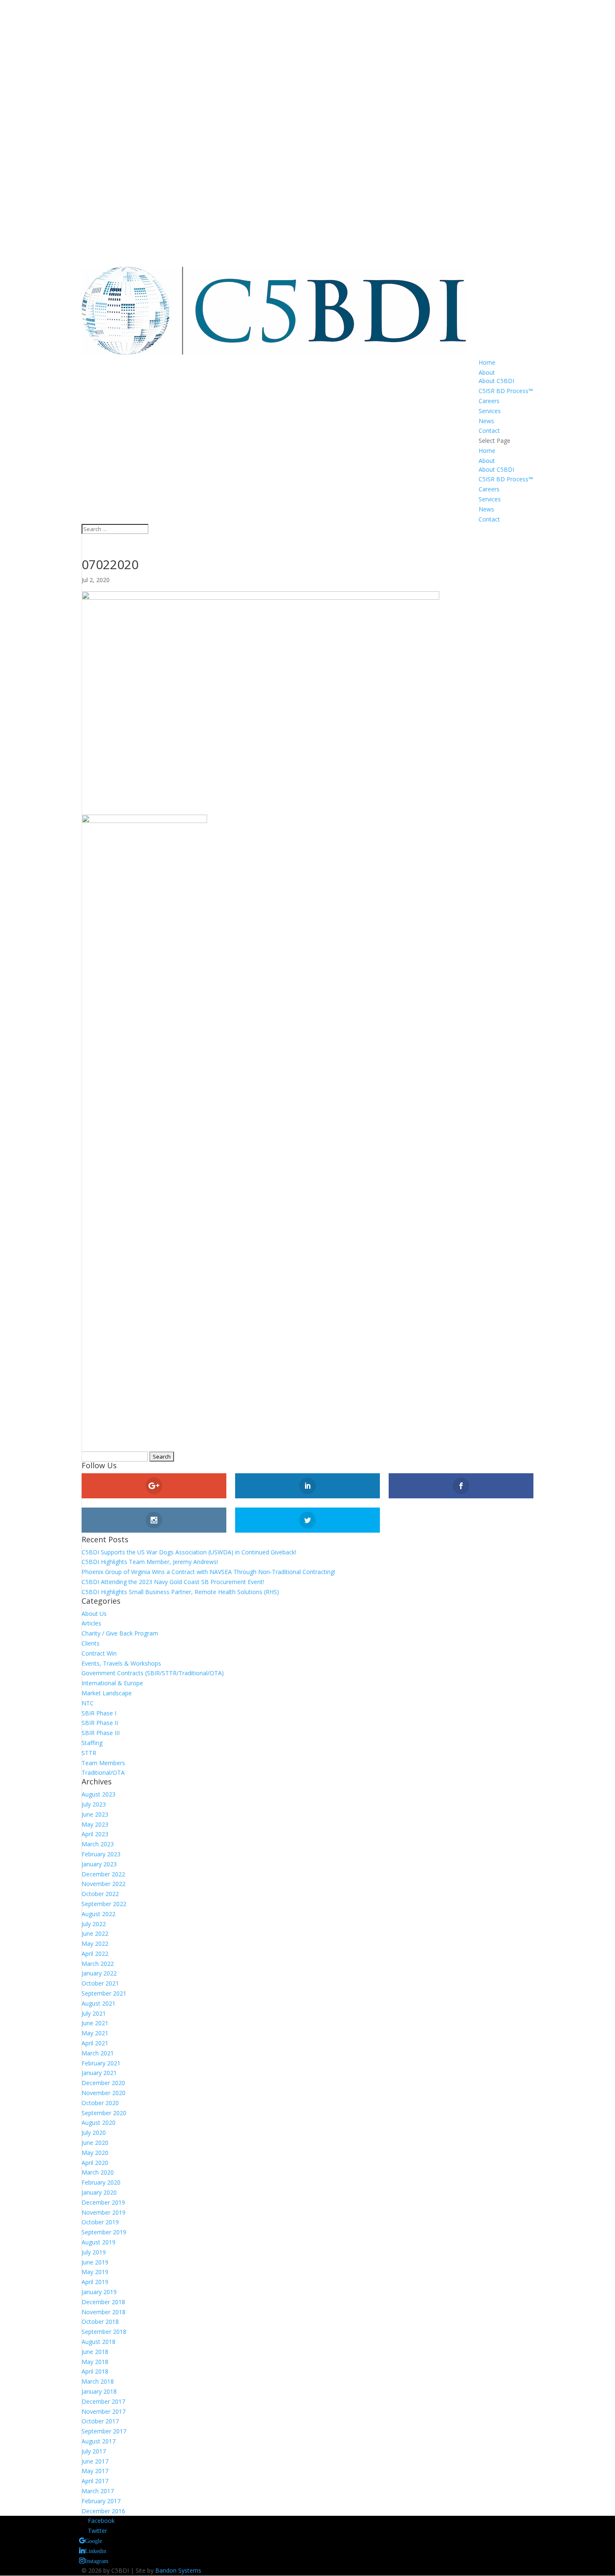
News (486, 421)
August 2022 (99, 1914)
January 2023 (99, 1864)
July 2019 (94, 2252)
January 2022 (99, 1973)
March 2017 (98, 2491)
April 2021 (95, 2043)
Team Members (103, 1763)
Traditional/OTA (103, 1772)
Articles (91, 1623)
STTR (89, 1753)
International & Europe (112, 1683)
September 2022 (104, 1904)
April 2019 (95, 2282)
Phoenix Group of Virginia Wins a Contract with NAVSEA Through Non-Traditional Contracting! (208, 1572)
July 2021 (94, 2013)
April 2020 (95, 2163)
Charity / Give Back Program (120, 1633)
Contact (489, 431)
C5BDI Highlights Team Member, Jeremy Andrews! (150, 1562)
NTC (88, 1703)
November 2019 (104, 2212)
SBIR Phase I (99, 1713)
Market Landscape (107, 1693)
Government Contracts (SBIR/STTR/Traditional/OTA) (153, 1673)
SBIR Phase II (100, 1723)
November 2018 (104, 2312)
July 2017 (94, 2451)
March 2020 (98, 2172)
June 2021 (95, 2023)
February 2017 (101, 2501)
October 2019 (100, 2222)
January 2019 (99, 2292)
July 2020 (94, 2133)
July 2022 (94, 1924)
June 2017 (95, 2461)
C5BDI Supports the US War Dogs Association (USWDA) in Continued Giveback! (189, 1552)
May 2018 (95, 2362)
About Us (94, 1614)
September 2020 (104, 2113)
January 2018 (99, 2391)
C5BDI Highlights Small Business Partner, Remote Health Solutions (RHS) (180, 1592)
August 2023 (99, 1794)
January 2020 (99, 2192)
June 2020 (95, 2143)
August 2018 (99, 2342)
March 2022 (98, 1964)
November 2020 (104, 2093)
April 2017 (95, 2481)
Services (490, 411)
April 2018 (95, 2371)
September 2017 (104, 2431)
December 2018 (103, 2302)
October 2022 (100, 1894)
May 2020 (95, 2153)
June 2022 (95, 1933)
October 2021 (100, 1983)
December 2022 (103, 1874)
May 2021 (95, 2033)
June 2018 (95, 2352)
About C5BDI (496, 381)
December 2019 (103, 2202)
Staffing (92, 1743)
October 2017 (100, 2421)
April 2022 (95, 1954)
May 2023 (95, 1824)
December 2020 (103, 2083)
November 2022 (104, 1884)
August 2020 (99, 2122)
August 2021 (99, 2003)
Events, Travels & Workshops (121, 1663)
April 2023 (95, 1834)
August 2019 (99, 2242)
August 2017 (99, 2441)
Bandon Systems (178, 2570)
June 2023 (95, 1814)
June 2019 (95, 2262)
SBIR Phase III (101, 1733)
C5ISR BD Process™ (506, 391)
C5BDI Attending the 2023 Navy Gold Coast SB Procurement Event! (173, 1582)
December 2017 (103, 2401)
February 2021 (101, 2063)
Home (487, 362)
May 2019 (95, 2272)
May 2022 (95, 1943)
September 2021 (104, 1993)
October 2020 (100, 2103)
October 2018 (100, 2322)
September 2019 (104, 2232)
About (487, 372)
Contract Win (99, 1653)
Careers (489, 401)
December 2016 (103, 2511)
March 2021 (98, 2053)
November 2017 (104, 2411)
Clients (91, 1643)
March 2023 (98, 1844)
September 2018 (104, 2332)
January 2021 (99, 2073)
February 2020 (101, 2182)
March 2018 (98, 2381)
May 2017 (95, 2471)
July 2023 (94, 1804)
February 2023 (101, 1854)
